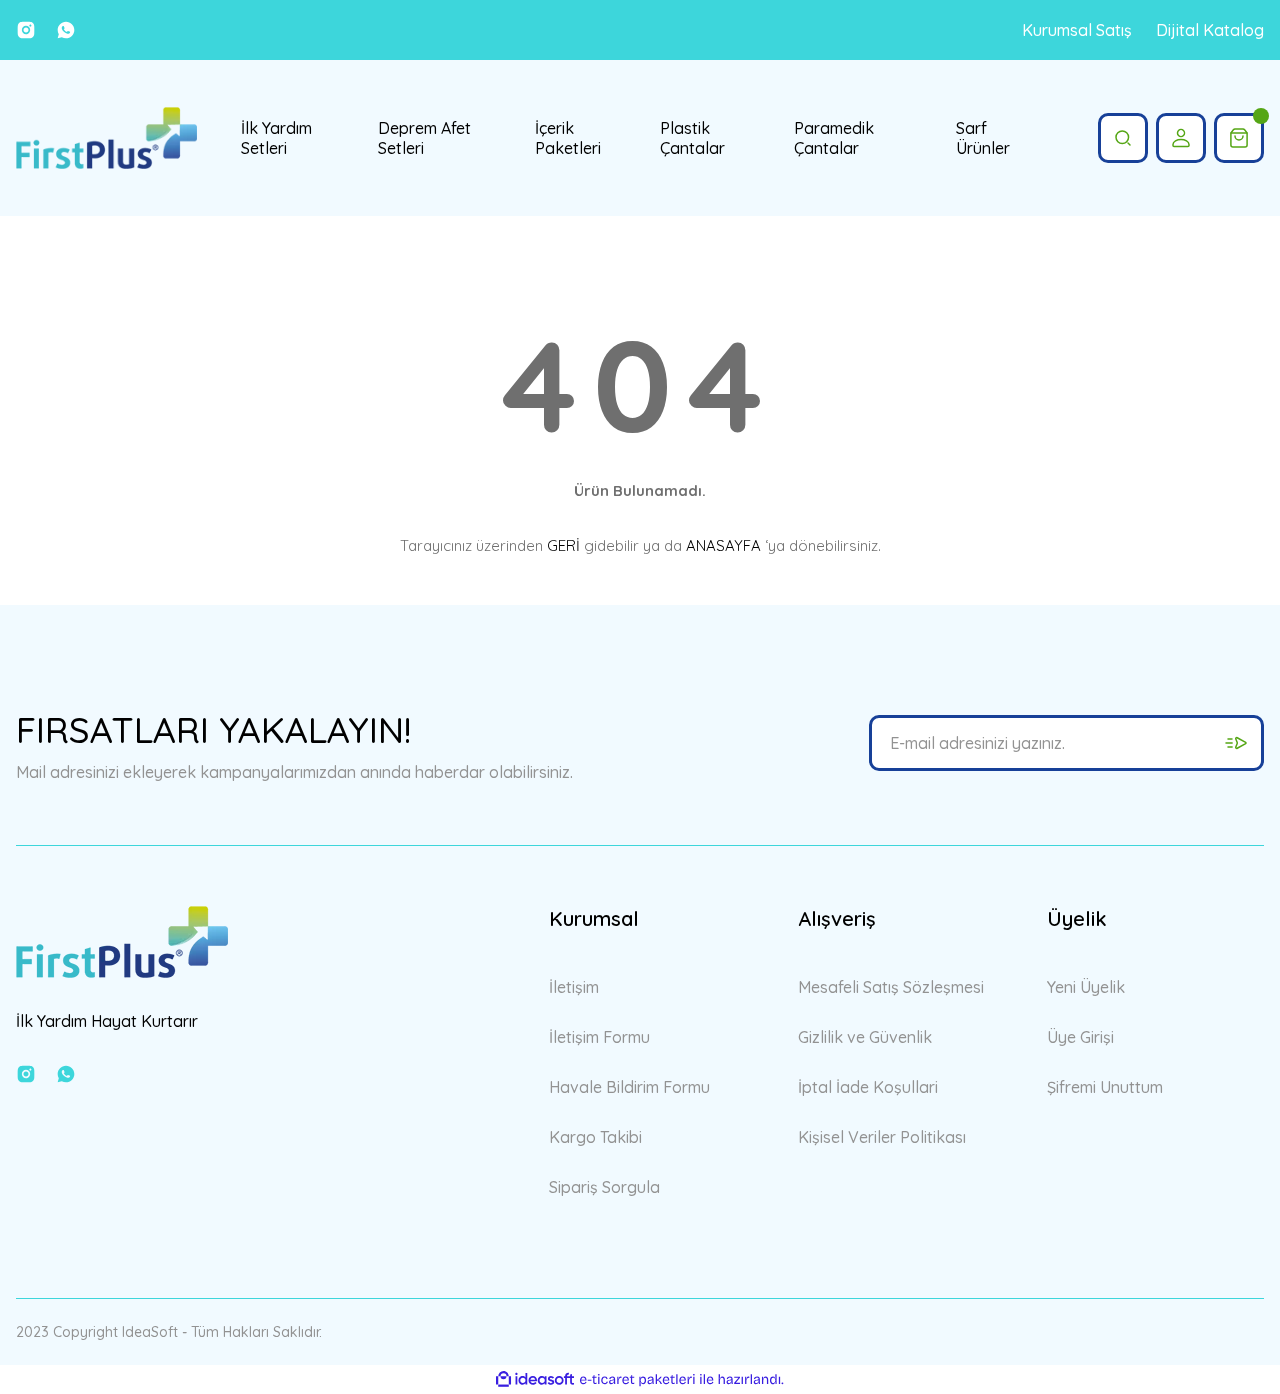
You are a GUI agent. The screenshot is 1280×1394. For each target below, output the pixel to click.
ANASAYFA (723, 545)
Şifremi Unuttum (1105, 1087)
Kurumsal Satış (1077, 30)
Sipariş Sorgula (604, 1187)
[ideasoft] (535, 1379)
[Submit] (1236, 743)
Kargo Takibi (595, 1137)
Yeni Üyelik (1086, 987)
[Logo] (106, 138)
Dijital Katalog (1210, 30)
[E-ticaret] (637, 1380)
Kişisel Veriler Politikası (882, 1137)
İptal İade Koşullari (868, 1087)
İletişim (574, 987)
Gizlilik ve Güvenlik (865, 1037)
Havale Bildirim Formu (629, 1087)
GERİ (563, 545)
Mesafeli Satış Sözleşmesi (891, 987)
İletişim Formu (599, 1037)
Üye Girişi (1080, 1037)
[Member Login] (1181, 138)
